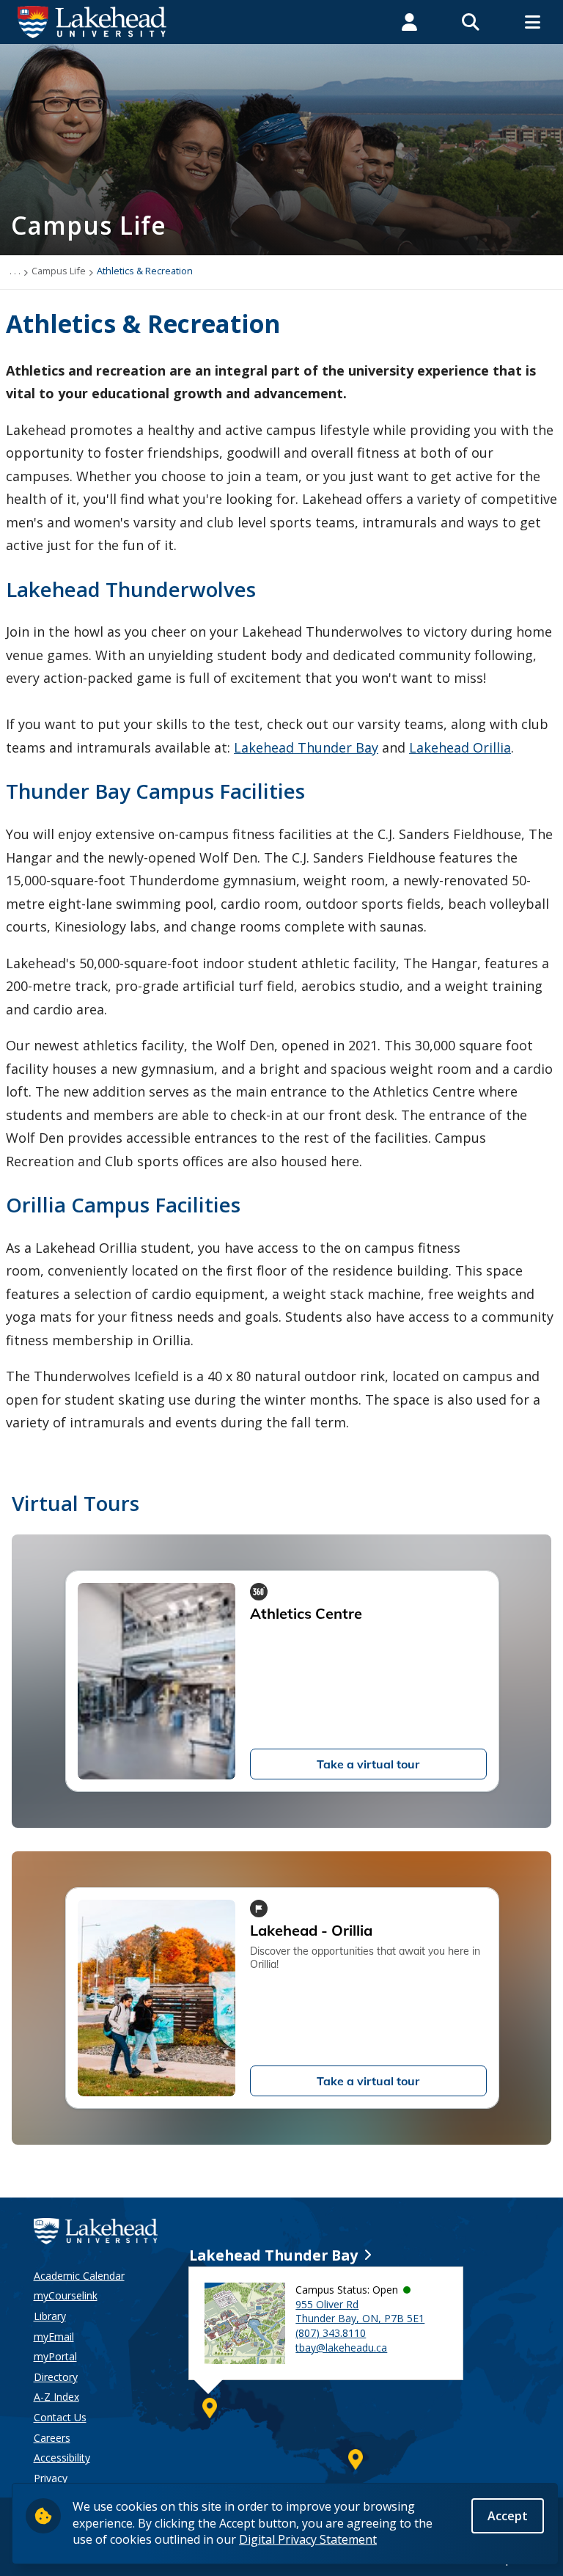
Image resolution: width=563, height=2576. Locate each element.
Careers (52, 2438)
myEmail (54, 2337)
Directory (56, 2377)
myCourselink (66, 2295)
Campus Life (59, 271)
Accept (508, 2516)
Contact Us (60, 2417)
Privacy (51, 2478)
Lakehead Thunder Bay (306, 747)
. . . (15, 271)
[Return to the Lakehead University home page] (92, 21)
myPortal (55, 2356)
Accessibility (62, 2458)
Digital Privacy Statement (308, 2539)
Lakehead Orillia (460, 747)
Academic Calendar (79, 2276)
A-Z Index (56, 2397)
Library (50, 2316)
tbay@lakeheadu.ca (341, 2348)
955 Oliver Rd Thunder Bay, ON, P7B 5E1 (360, 2312)
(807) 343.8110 (331, 2333)
